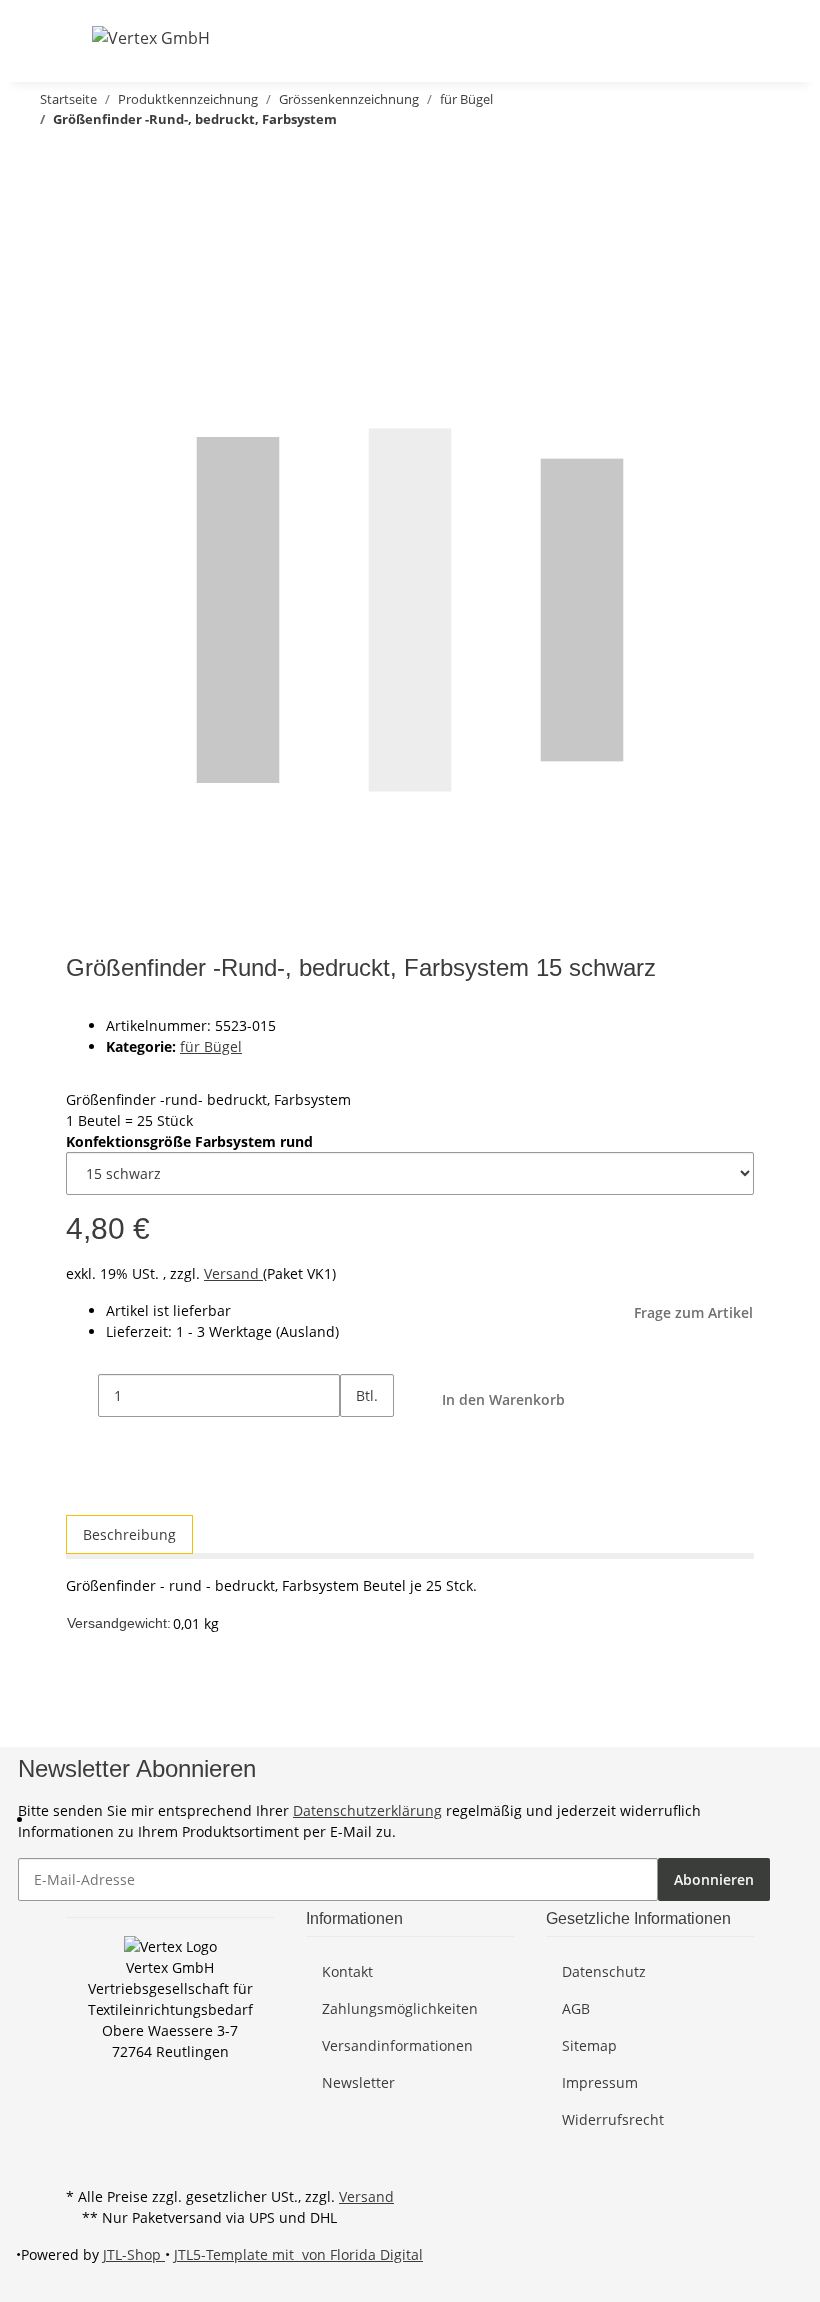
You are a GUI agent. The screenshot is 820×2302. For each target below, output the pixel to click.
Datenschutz (604, 1971)
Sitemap (589, 2045)
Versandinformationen (397, 2045)
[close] (82, 201)
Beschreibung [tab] (129, 1534)
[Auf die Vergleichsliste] (82, 244)
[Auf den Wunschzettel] (118, 244)
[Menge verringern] (82, 1395)
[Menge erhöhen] (356, 1438)
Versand (233, 1273)
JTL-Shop (134, 2254)
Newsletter (358, 2082)
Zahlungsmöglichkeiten (400, 2008)
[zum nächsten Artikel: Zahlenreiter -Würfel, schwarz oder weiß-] (48, 158)
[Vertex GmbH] (151, 37)
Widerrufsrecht (613, 2119)
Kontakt (347, 1971)
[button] (642, 37)
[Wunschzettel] (706, 37)
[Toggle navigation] (79, 37)
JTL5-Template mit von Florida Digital (298, 2254)
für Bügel (211, 1046)
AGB (576, 2008)
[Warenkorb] (738, 37)
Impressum (600, 2082)
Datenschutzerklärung (367, 1810)
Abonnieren (714, 1879)
